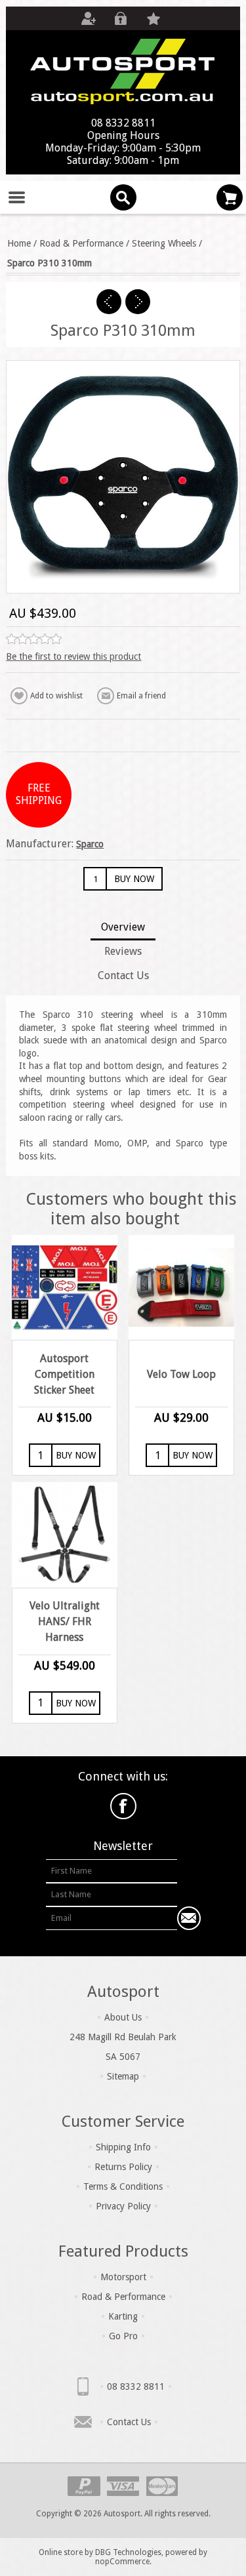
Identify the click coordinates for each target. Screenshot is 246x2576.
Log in (121, 18)
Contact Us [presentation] (123, 976)
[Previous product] (109, 302)
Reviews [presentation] (123, 951)
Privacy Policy (123, 2206)
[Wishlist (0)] (154, 18)
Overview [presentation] (123, 927)
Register (88, 18)
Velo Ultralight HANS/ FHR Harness (65, 1621)
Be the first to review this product (73, 656)
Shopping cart (230, 197)
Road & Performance (123, 2297)
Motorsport (123, 2277)
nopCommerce (122, 2562)
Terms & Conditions (123, 2186)
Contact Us (129, 2422)
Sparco (90, 844)
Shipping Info (123, 2147)
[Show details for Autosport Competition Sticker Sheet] (64, 1287)
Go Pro (123, 2336)
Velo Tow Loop (181, 1374)
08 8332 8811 (136, 2386)
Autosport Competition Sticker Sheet (64, 1374)
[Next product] (138, 302)
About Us (123, 2017)
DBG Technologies (128, 2552)
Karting (123, 2316)
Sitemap (123, 2076)
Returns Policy (123, 2167)
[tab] (123, 928)
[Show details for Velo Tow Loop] (181, 1287)
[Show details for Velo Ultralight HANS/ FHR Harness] (64, 1535)
